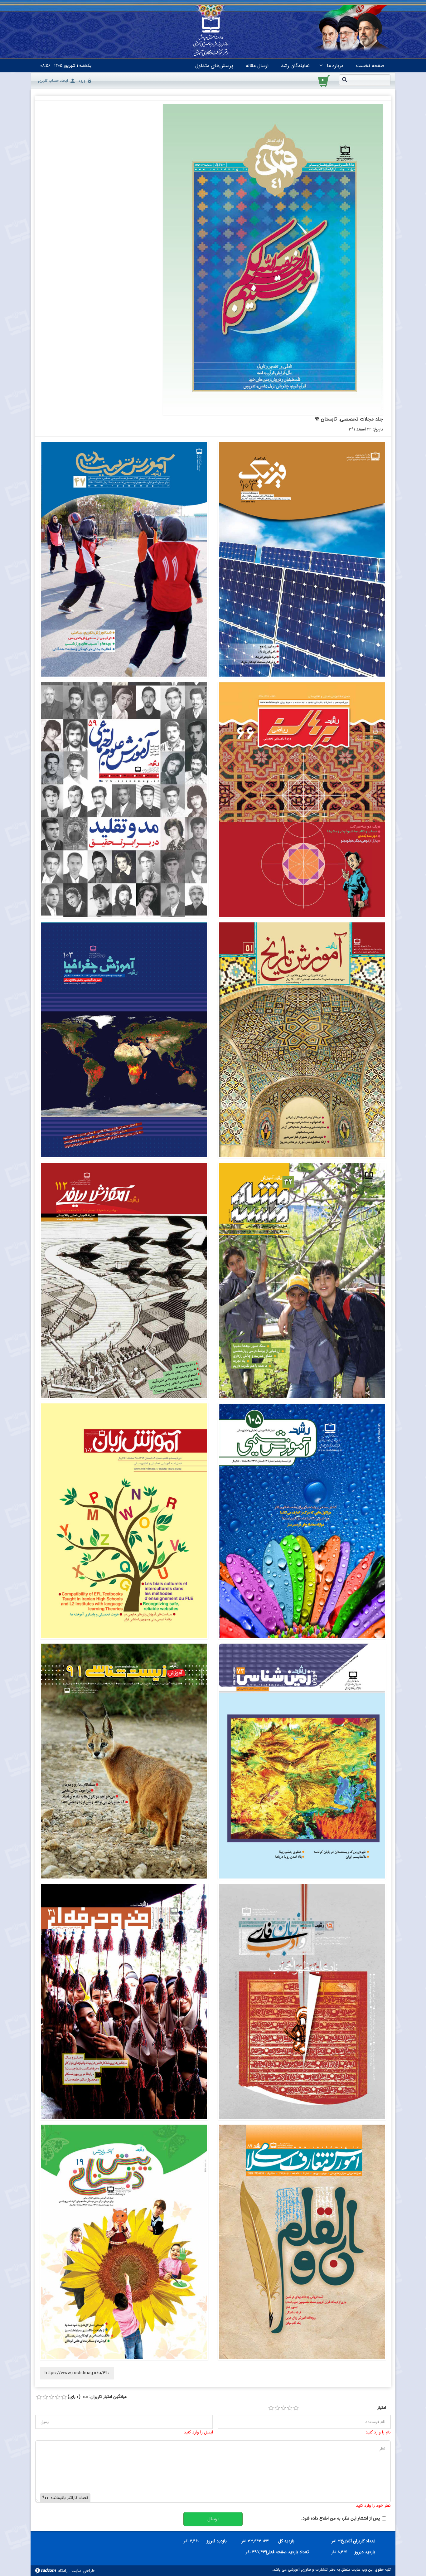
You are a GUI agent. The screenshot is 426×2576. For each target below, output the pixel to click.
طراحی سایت (83, 2571)
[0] (39, 2397)
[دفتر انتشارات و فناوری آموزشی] (211, 36)
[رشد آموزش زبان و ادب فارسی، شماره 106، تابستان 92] (302, 2002)
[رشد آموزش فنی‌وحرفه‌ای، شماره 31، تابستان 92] (124, 2002)
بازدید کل (286, 2541)
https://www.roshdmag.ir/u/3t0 (77, 2373)
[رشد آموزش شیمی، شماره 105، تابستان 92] (302, 1521)
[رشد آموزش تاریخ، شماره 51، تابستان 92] (302, 1040)
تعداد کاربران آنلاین (361, 2541)
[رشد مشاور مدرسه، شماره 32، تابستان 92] (302, 1280)
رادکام (63, 2571)
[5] (296, 2408)
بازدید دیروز (365, 2552)
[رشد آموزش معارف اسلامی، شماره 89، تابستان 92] (302, 2242)
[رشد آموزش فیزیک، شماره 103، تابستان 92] (302, 559)
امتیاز (382, 2408)
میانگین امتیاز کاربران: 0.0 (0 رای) (97, 2397)
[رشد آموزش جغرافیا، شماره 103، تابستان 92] (124, 1040)
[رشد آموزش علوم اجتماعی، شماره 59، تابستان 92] (124, 800)
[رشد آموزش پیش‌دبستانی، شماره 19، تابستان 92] (124, 2242)
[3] (283, 2408)
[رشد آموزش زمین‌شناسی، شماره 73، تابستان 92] (302, 1761)
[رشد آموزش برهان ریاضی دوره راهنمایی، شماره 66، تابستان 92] (302, 800)
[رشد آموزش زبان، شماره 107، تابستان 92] (124, 1521)
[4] (290, 2408)
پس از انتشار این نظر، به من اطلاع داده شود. (341, 2518)
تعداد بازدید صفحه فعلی (290, 2552)
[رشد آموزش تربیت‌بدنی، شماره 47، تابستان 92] (124, 559)
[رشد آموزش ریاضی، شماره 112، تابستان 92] (124, 1280)
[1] (271, 2408)
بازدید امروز (217, 2541)
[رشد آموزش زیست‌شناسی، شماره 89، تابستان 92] (124, 1761)
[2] (277, 2408)
